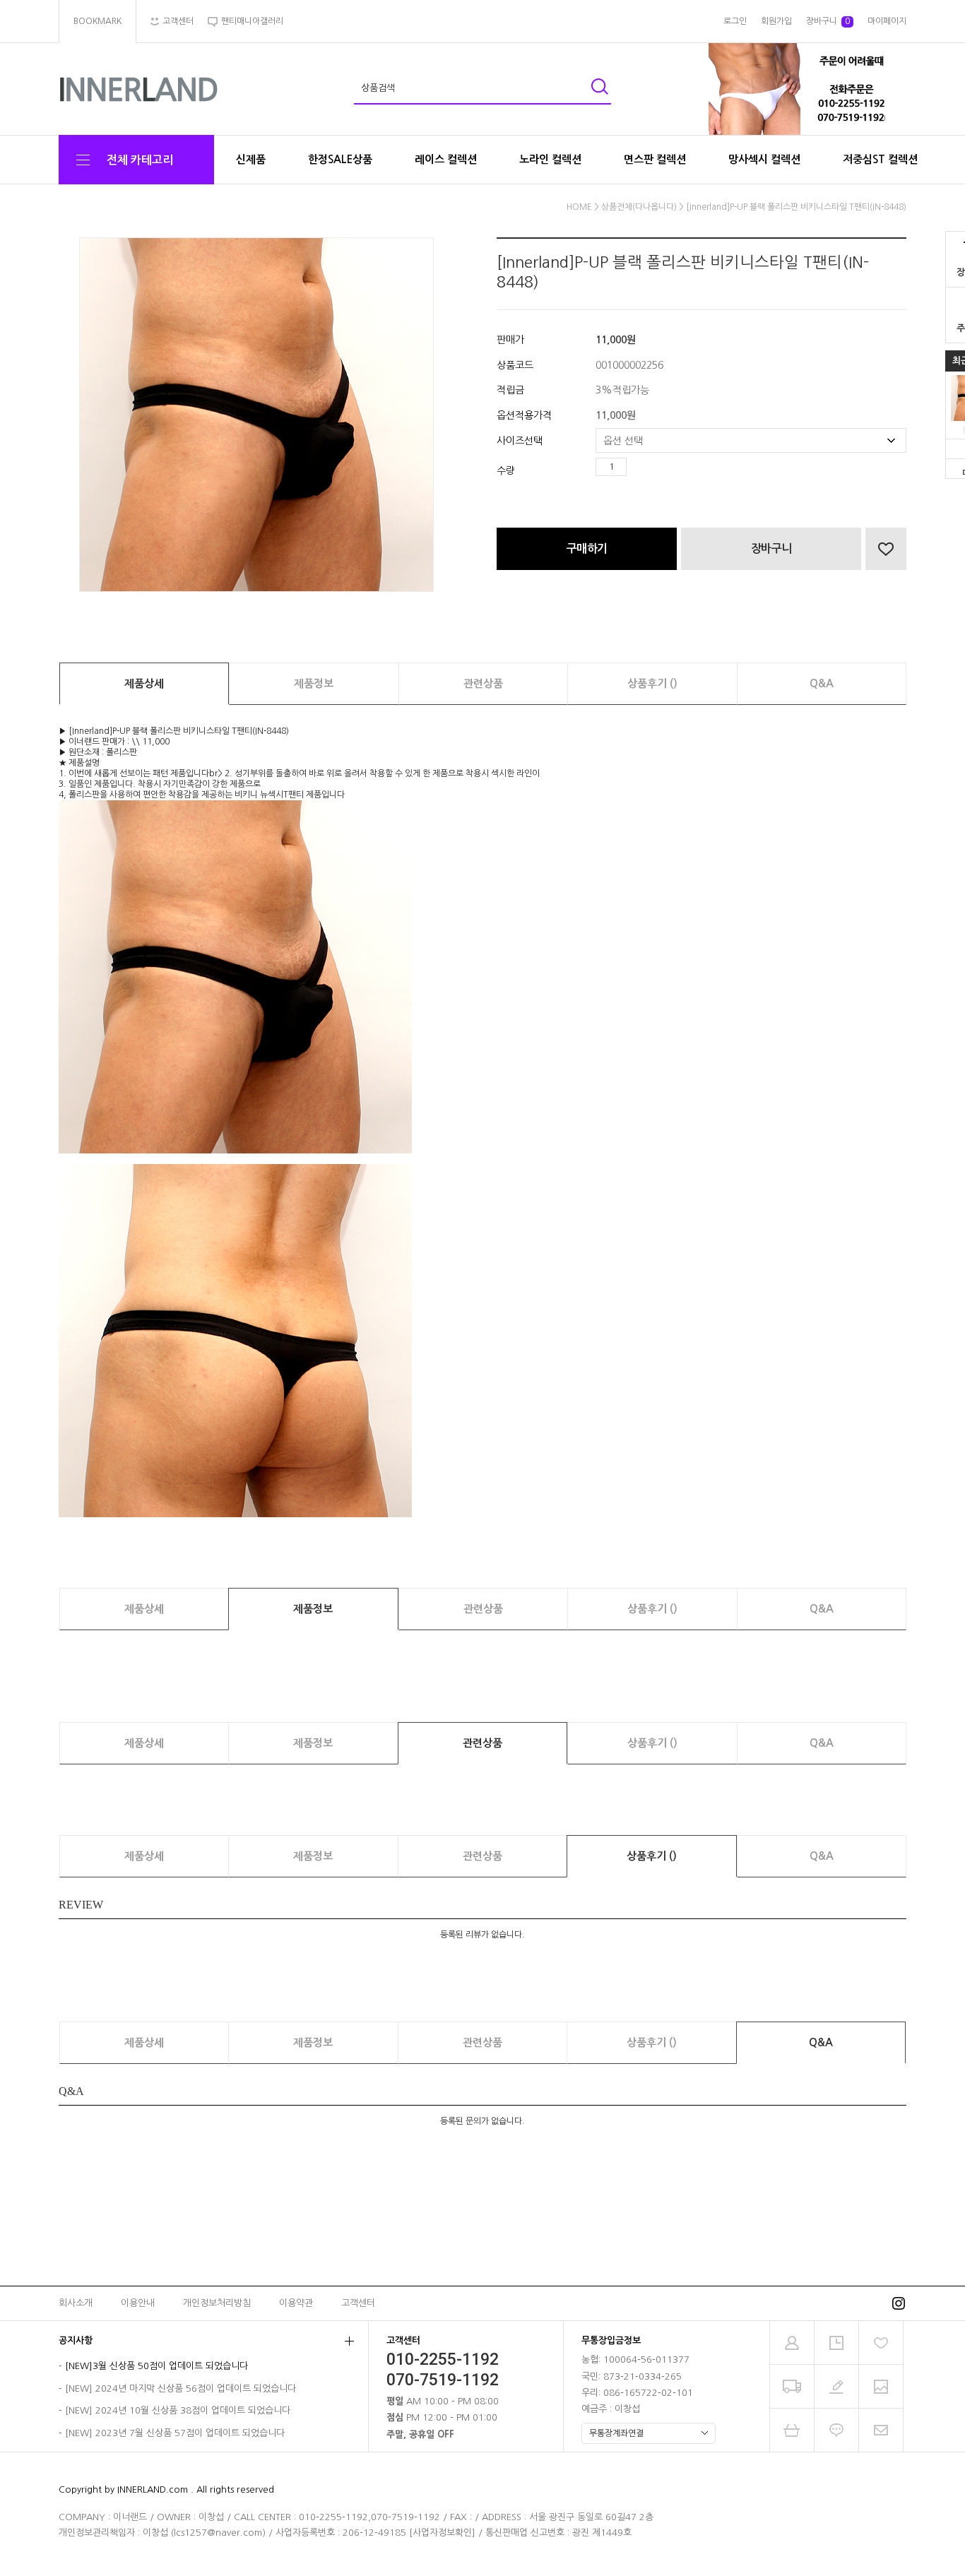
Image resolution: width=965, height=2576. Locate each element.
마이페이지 (887, 21)
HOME (579, 207)
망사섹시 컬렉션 (764, 159)
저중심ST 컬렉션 (880, 159)
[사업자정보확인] (442, 2533)
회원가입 (776, 21)
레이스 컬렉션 (446, 159)
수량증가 (638, 467)
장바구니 (828, 21)
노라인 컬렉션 (550, 159)
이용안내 (138, 2303)
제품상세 (144, 683)
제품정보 (314, 683)
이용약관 (296, 2303)
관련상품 (483, 683)
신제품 (251, 159)
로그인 (735, 21)
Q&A (822, 683)
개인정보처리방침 (217, 2303)
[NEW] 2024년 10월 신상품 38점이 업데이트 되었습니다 (178, 2411)
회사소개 (76, 2303)
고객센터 (358, 2303)
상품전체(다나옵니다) (639, 207)
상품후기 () (652, 683)
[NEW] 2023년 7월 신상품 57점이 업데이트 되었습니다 (175, 2433)
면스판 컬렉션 (655, 159)
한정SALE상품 (340, 159)
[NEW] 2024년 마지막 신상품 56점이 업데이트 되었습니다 (180, 2388)
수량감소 (658, 467)
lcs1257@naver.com (218, 2533)
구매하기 (587, 548)
